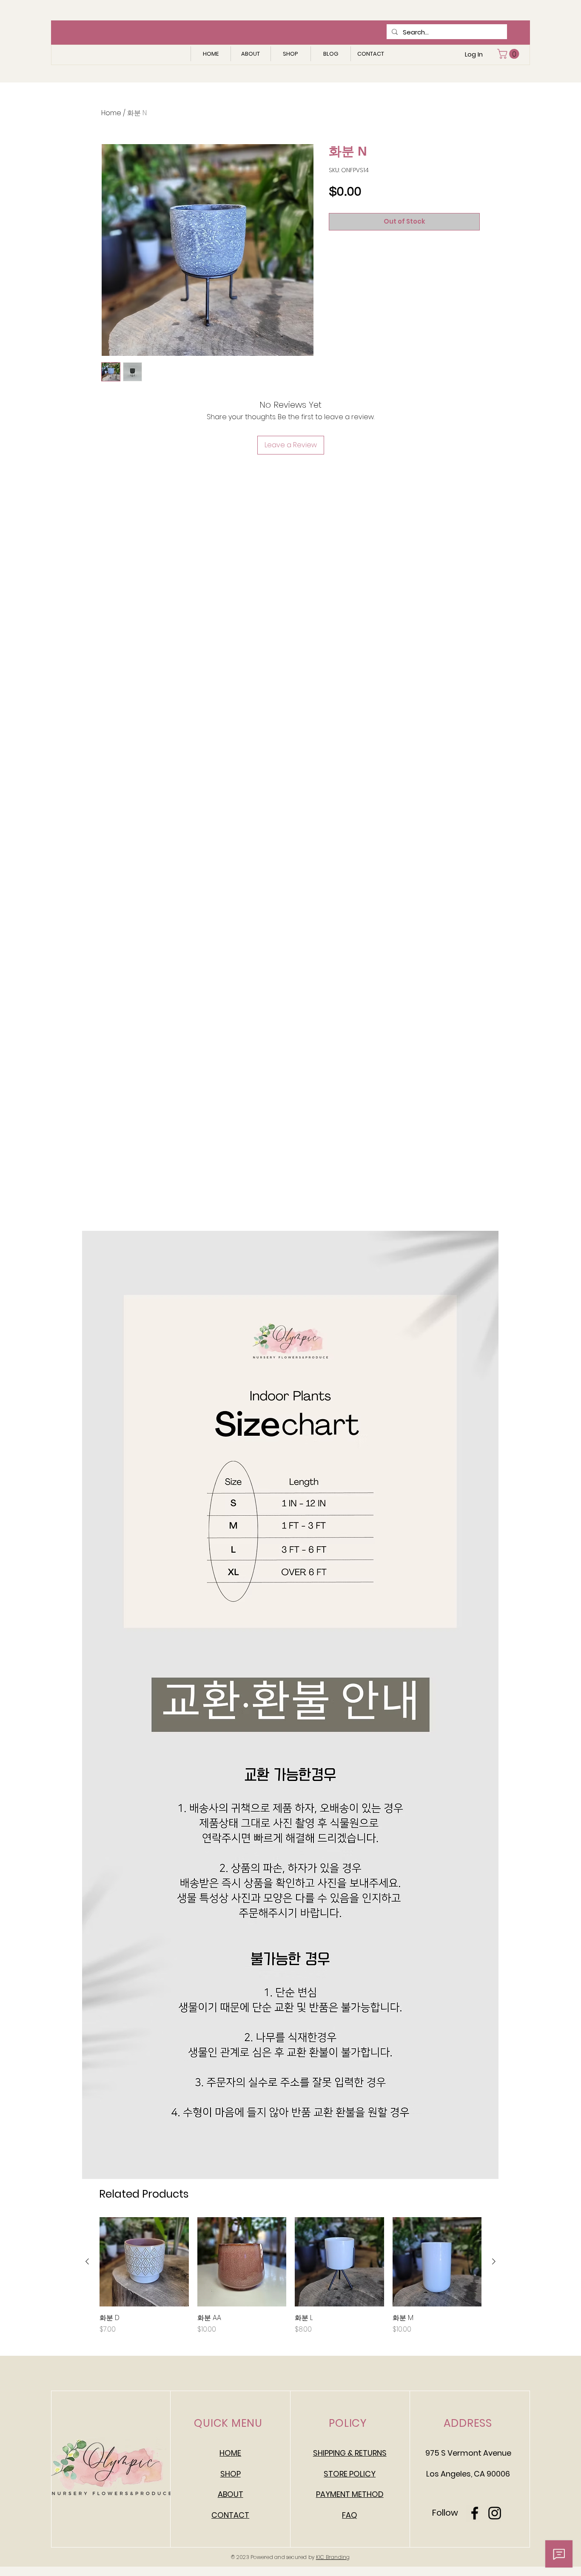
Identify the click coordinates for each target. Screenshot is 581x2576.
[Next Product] (494, 2261)
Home (111, 113)
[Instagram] (495, 2513)
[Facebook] (475, 2513)
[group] (290, 2276)
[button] (509, 54)
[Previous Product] (87, 2261)
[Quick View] (144, 2262)
